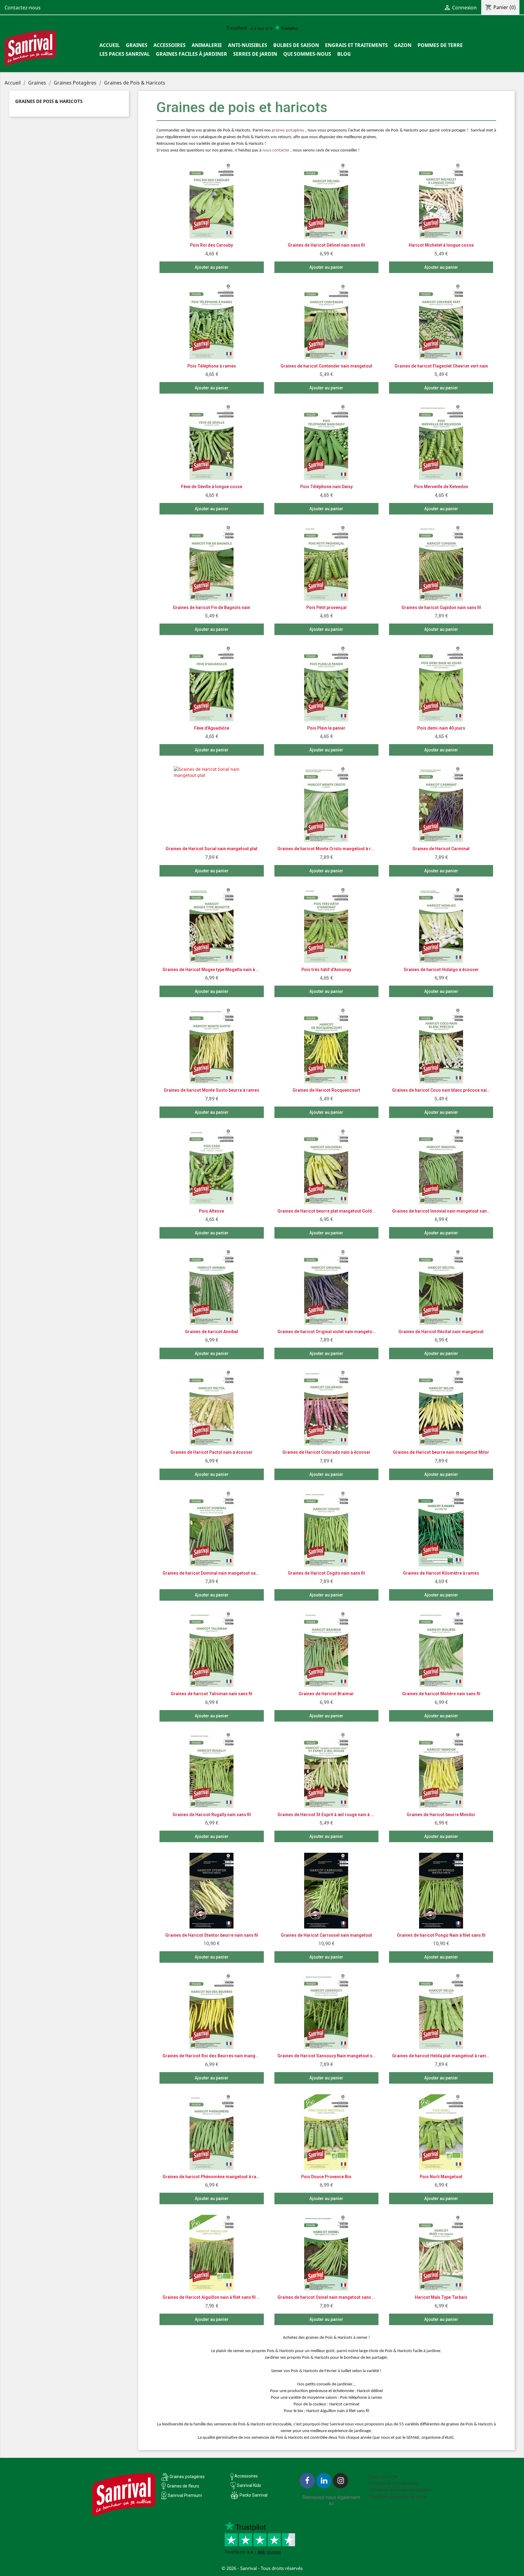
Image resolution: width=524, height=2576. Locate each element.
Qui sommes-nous (307, 54)
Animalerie (207, 45)
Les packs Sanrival (125, 54)
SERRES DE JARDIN (255, 54)
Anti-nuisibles (248, 45)
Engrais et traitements (356, 45)
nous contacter (276, 150)
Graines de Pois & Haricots (49, 101)
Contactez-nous (23, 8)
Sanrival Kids (249, 2485)
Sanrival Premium (185, 2495)
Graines (137, 45)
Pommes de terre (440, 45)
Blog (344, 54)
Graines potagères (187, 2477)
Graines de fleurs (183, 2486)
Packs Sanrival (254, 2495)
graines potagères (288, 130)
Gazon (403, 45)
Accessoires (170, 45)
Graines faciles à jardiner (191, 54)
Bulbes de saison (296, 45)
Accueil (110, 45)
